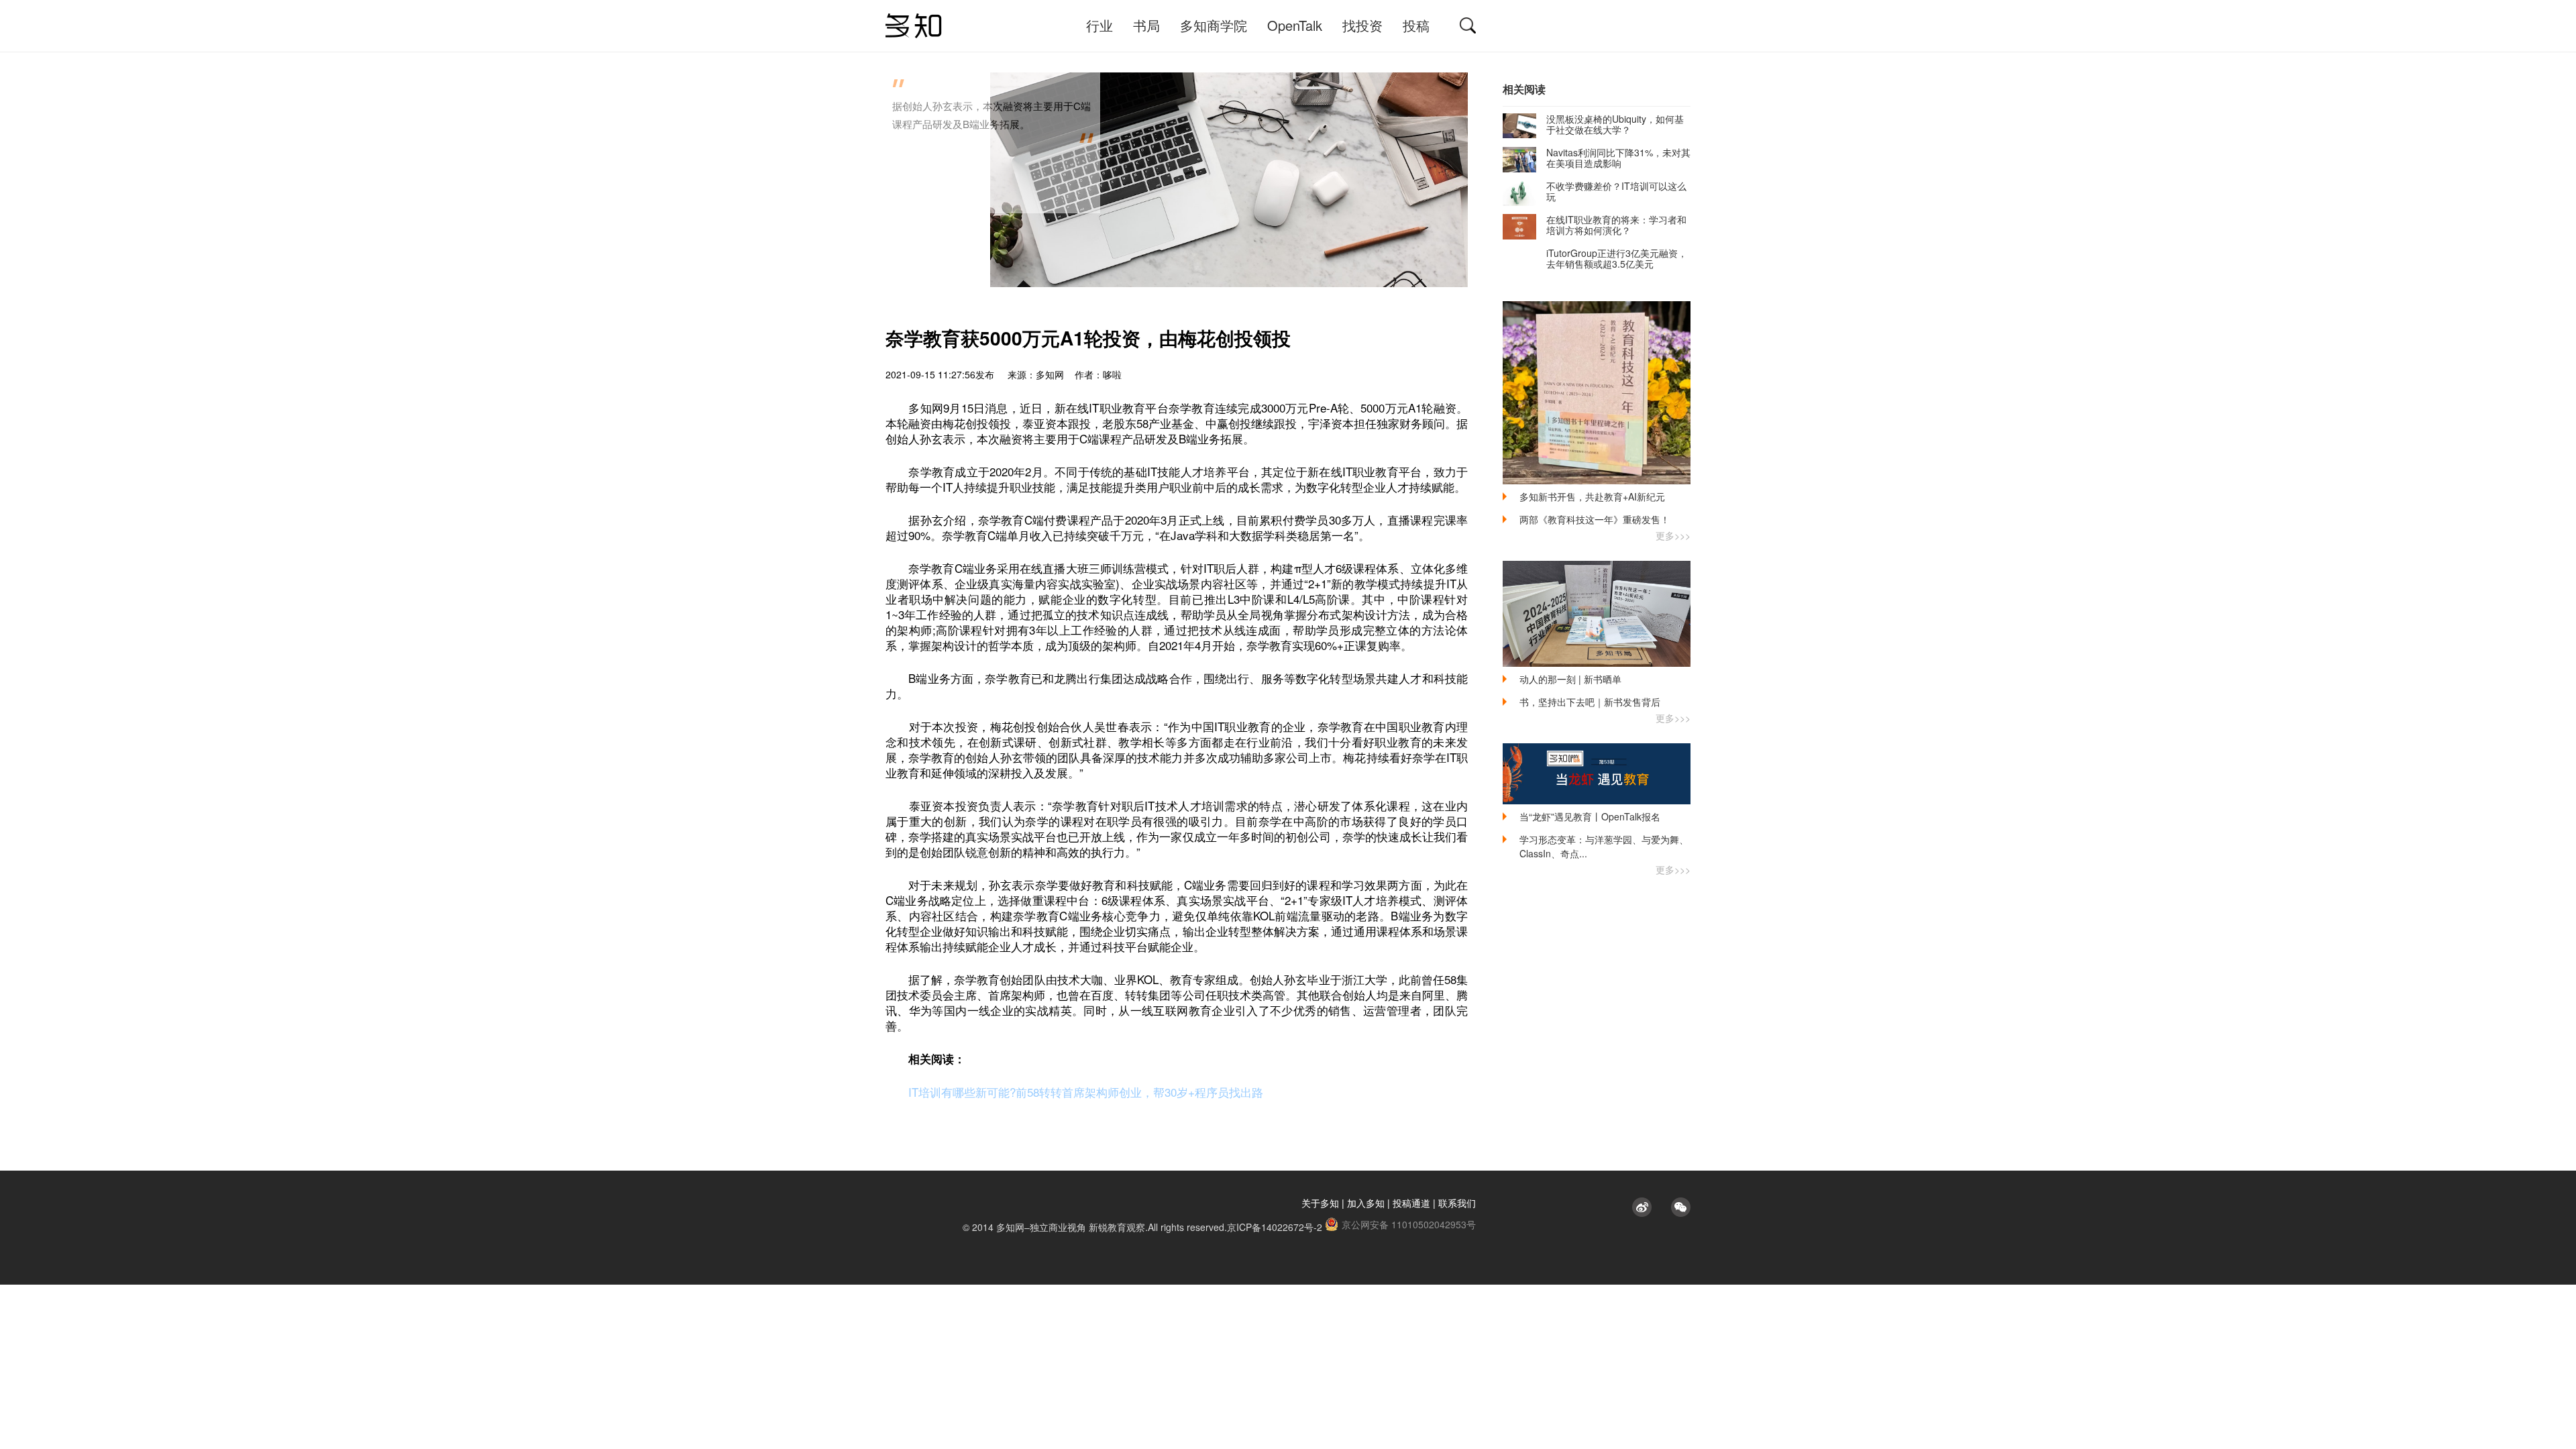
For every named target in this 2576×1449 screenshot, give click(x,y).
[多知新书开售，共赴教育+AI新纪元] (1597, 393)
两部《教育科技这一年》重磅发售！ (1595, 519)
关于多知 (1320, 1203)
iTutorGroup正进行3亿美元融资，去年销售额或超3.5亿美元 (1617, 258)
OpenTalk (1295, 25)
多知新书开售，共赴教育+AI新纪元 (1592, 496)
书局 (1146, 25)
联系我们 (1457, 1203)
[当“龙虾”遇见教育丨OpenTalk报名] (1597, 774)
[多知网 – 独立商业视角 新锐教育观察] (914, 26)
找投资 (1362, 25)
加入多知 (1366, 1203)
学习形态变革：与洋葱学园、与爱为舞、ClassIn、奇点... (1604, 846)
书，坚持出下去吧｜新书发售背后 (1590, 702)
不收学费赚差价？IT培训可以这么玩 (1616, 191)
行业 (1099, 25)
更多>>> (1673, 535)
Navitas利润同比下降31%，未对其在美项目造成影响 (1618, 158)
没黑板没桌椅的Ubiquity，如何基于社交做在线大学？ (1615, 124)
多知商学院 (1214, 25)
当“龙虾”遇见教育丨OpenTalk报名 (1590, 816)
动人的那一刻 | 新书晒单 (1570, 679)
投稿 (1416, 25)
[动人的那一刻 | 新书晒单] (1597, 614)
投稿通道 (1411, 1203)
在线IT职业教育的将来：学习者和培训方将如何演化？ (1616, 225)
